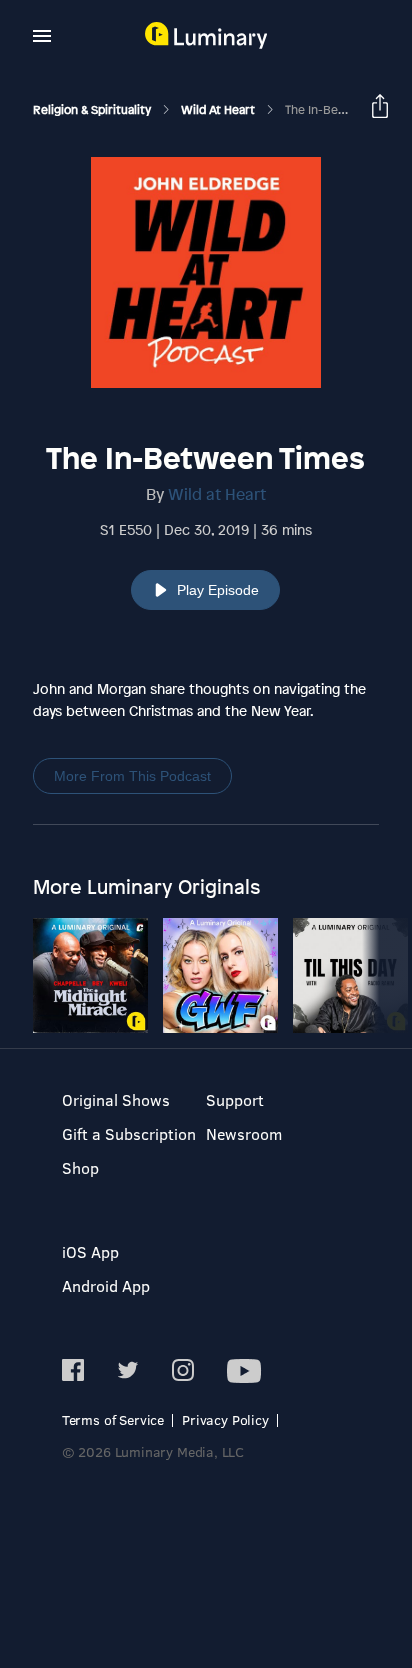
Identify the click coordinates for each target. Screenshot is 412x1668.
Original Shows (116, 1099)
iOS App (90, 1251)
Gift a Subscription (129, 1133)
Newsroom (244, 1133)
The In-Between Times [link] (347, 110)
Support (235, 1099)
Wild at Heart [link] (219, 110)
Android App (106, 1285)
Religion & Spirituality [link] (93, 110)
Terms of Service (113, 1419)
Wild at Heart (217, 494)
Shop (80, 1167)
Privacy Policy (225, 1419)
